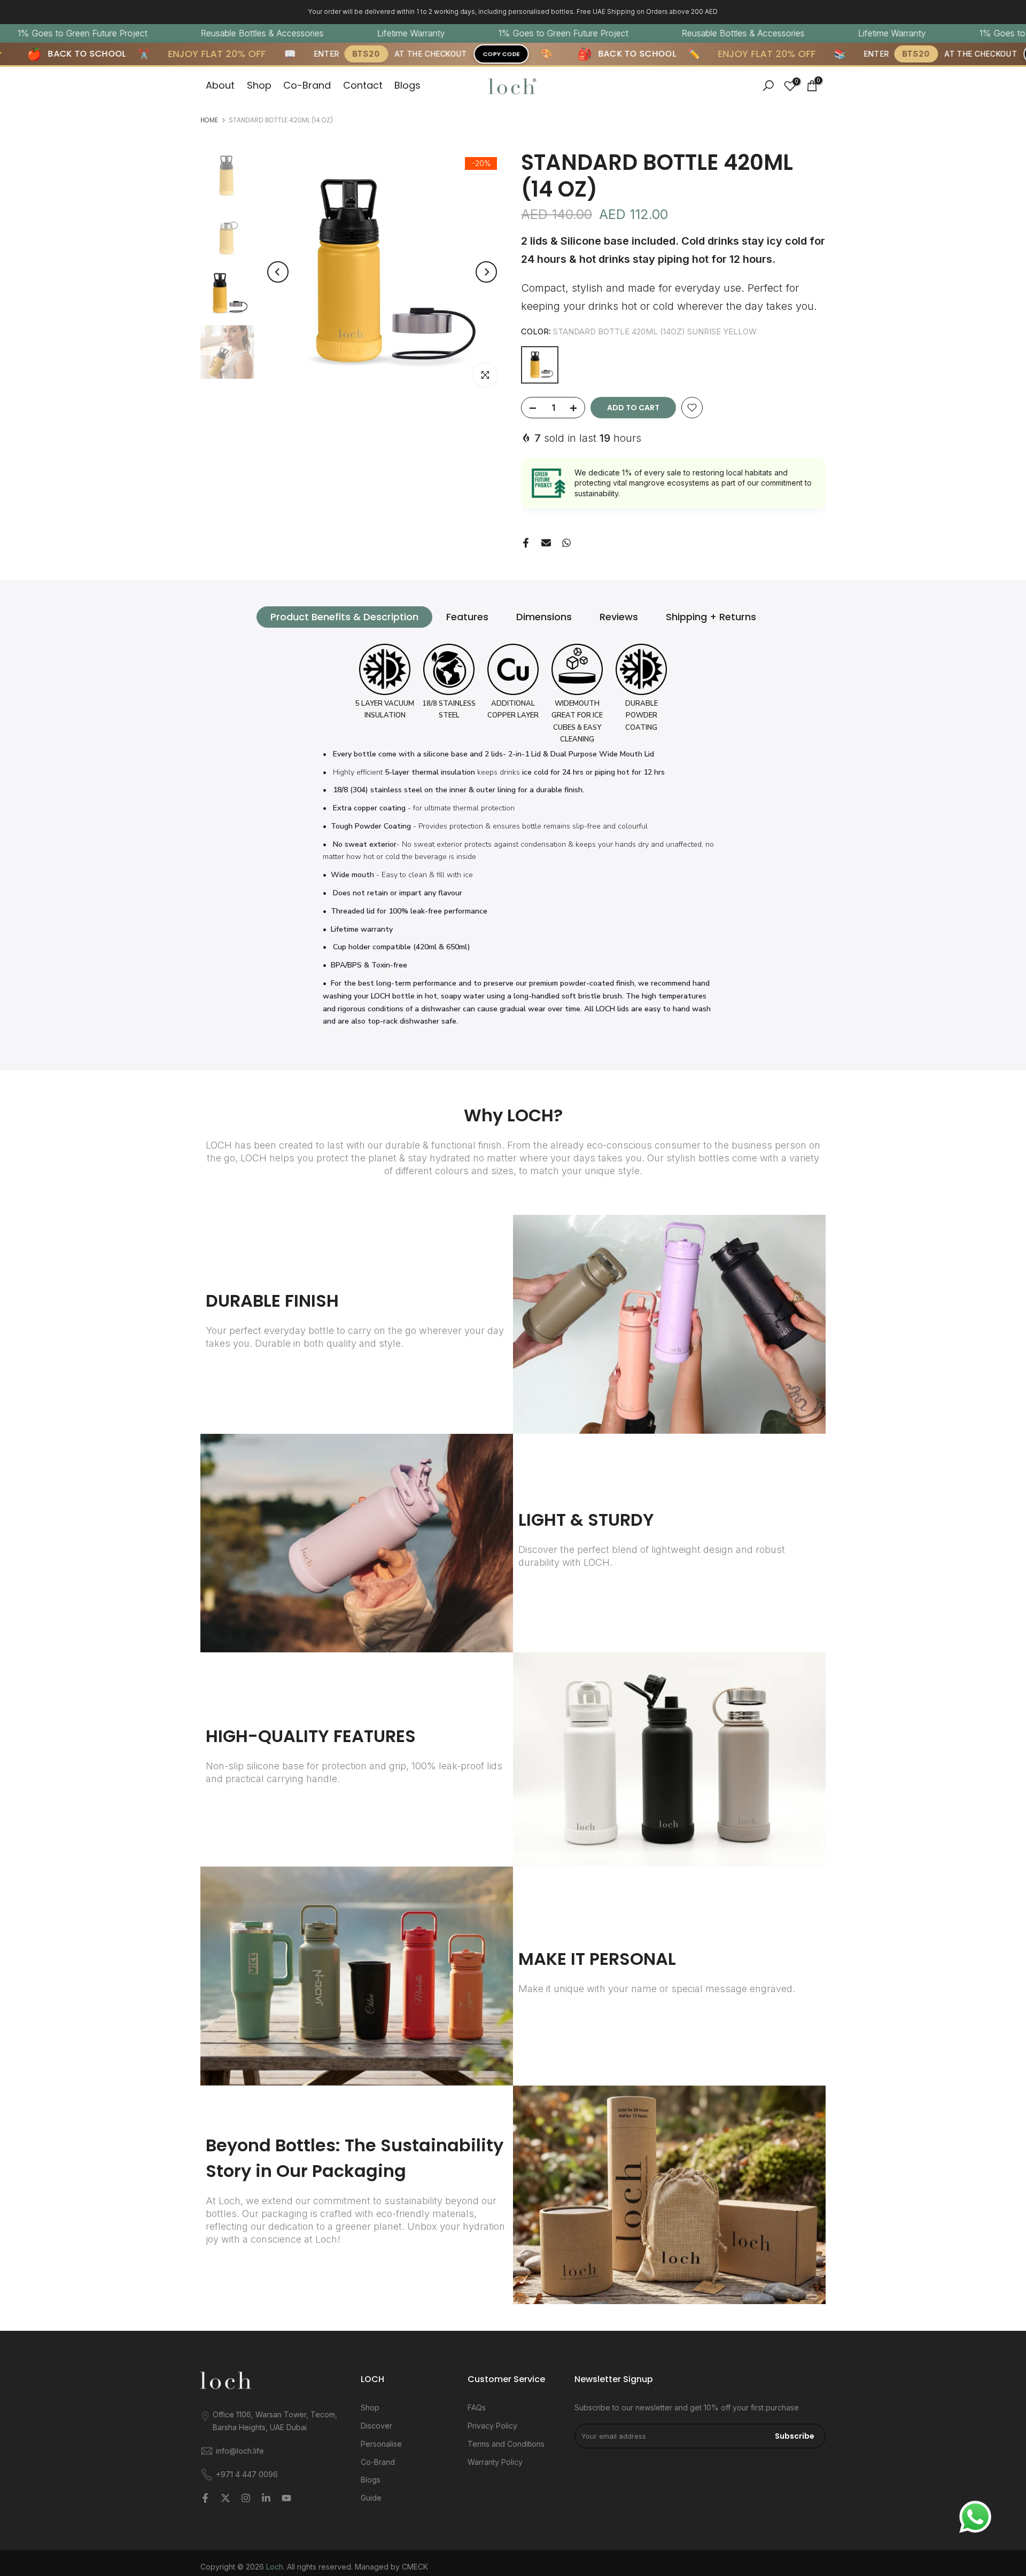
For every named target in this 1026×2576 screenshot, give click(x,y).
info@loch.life (240, 2451)
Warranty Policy (495, 2462)
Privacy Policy (492, 2426)
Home (209, 120)
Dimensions (544, 617)
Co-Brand (307, 85)
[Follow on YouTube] (286, 2498)
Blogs (407, 85)
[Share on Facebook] (526, 543)
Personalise (381, 2444)
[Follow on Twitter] (226, 2498)
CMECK (415, 2567)
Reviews (619, 617)
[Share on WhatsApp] (566, 543)
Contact (363, 85)
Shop (259, 85)
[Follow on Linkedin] (266, 2498)
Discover (376, 2426)
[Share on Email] (546, 543)
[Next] (486, 272)
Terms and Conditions (506, 2444)
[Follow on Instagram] (246, 2498)
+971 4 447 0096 (247, 2474)
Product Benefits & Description (344, 617)
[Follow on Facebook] (205, 2498)
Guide (371, 2498)
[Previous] (278, 272)
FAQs (477, 2407)
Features (467, 617)
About (220, 85)
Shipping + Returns (711, 617)
